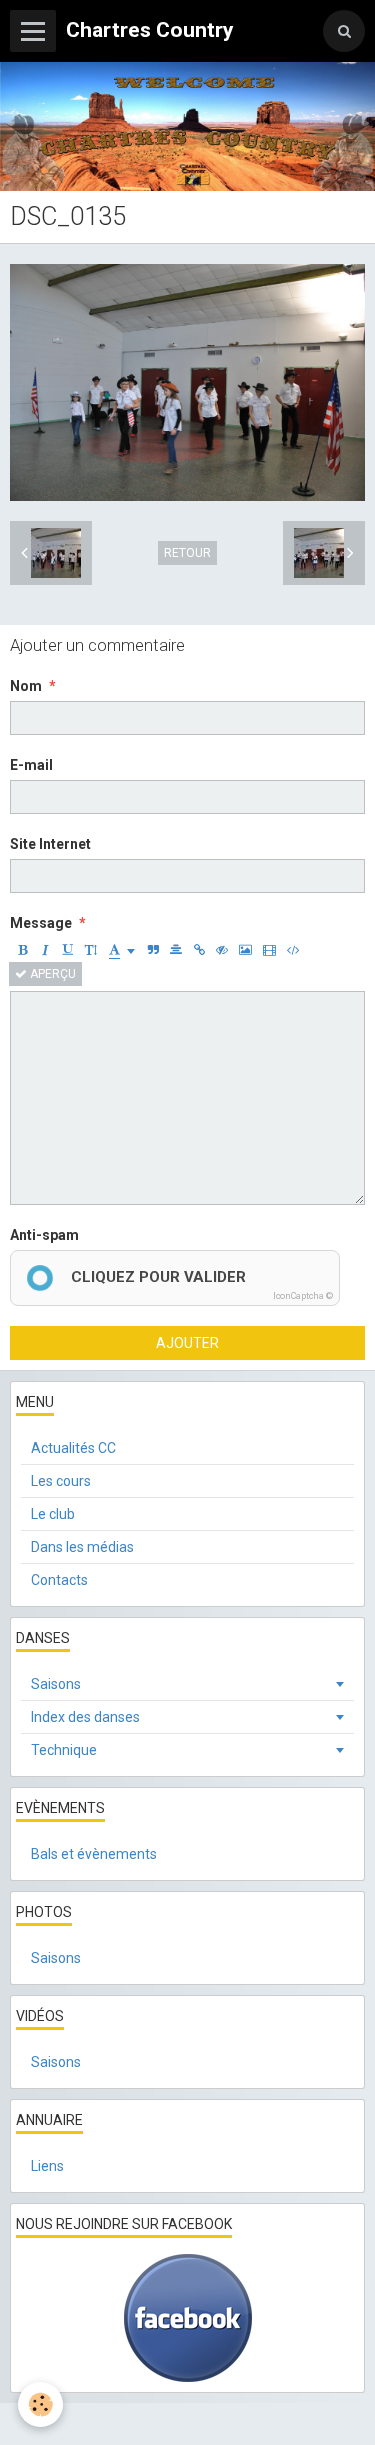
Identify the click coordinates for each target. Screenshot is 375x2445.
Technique (64, 1750)
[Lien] (199, 950)
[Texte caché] (222, 950)
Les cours (61, 1481)
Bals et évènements (94, 1854)
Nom (26, 686)
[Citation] (153, 950)
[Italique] (45, 950)
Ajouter (187, 1343)
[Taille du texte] (91, 950)
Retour (187, 553)
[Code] (293, 950)
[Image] (245, 950)
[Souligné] (68, 950)
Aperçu (51, 974)
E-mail (31, 765)
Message (41, 923)
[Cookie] (40, 2404)
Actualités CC (73, 1448)
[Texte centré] (176, 950)
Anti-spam (44, 1235)
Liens (47, 2166)
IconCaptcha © (303, 1296)
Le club (53, 1514)
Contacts (59, 1580)
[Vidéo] (269, 950)
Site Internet (50, 844)
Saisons (56, 1684)
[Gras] (22, 950)
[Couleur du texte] (122, 950)
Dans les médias (82, 1547)
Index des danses (85, 1717)
